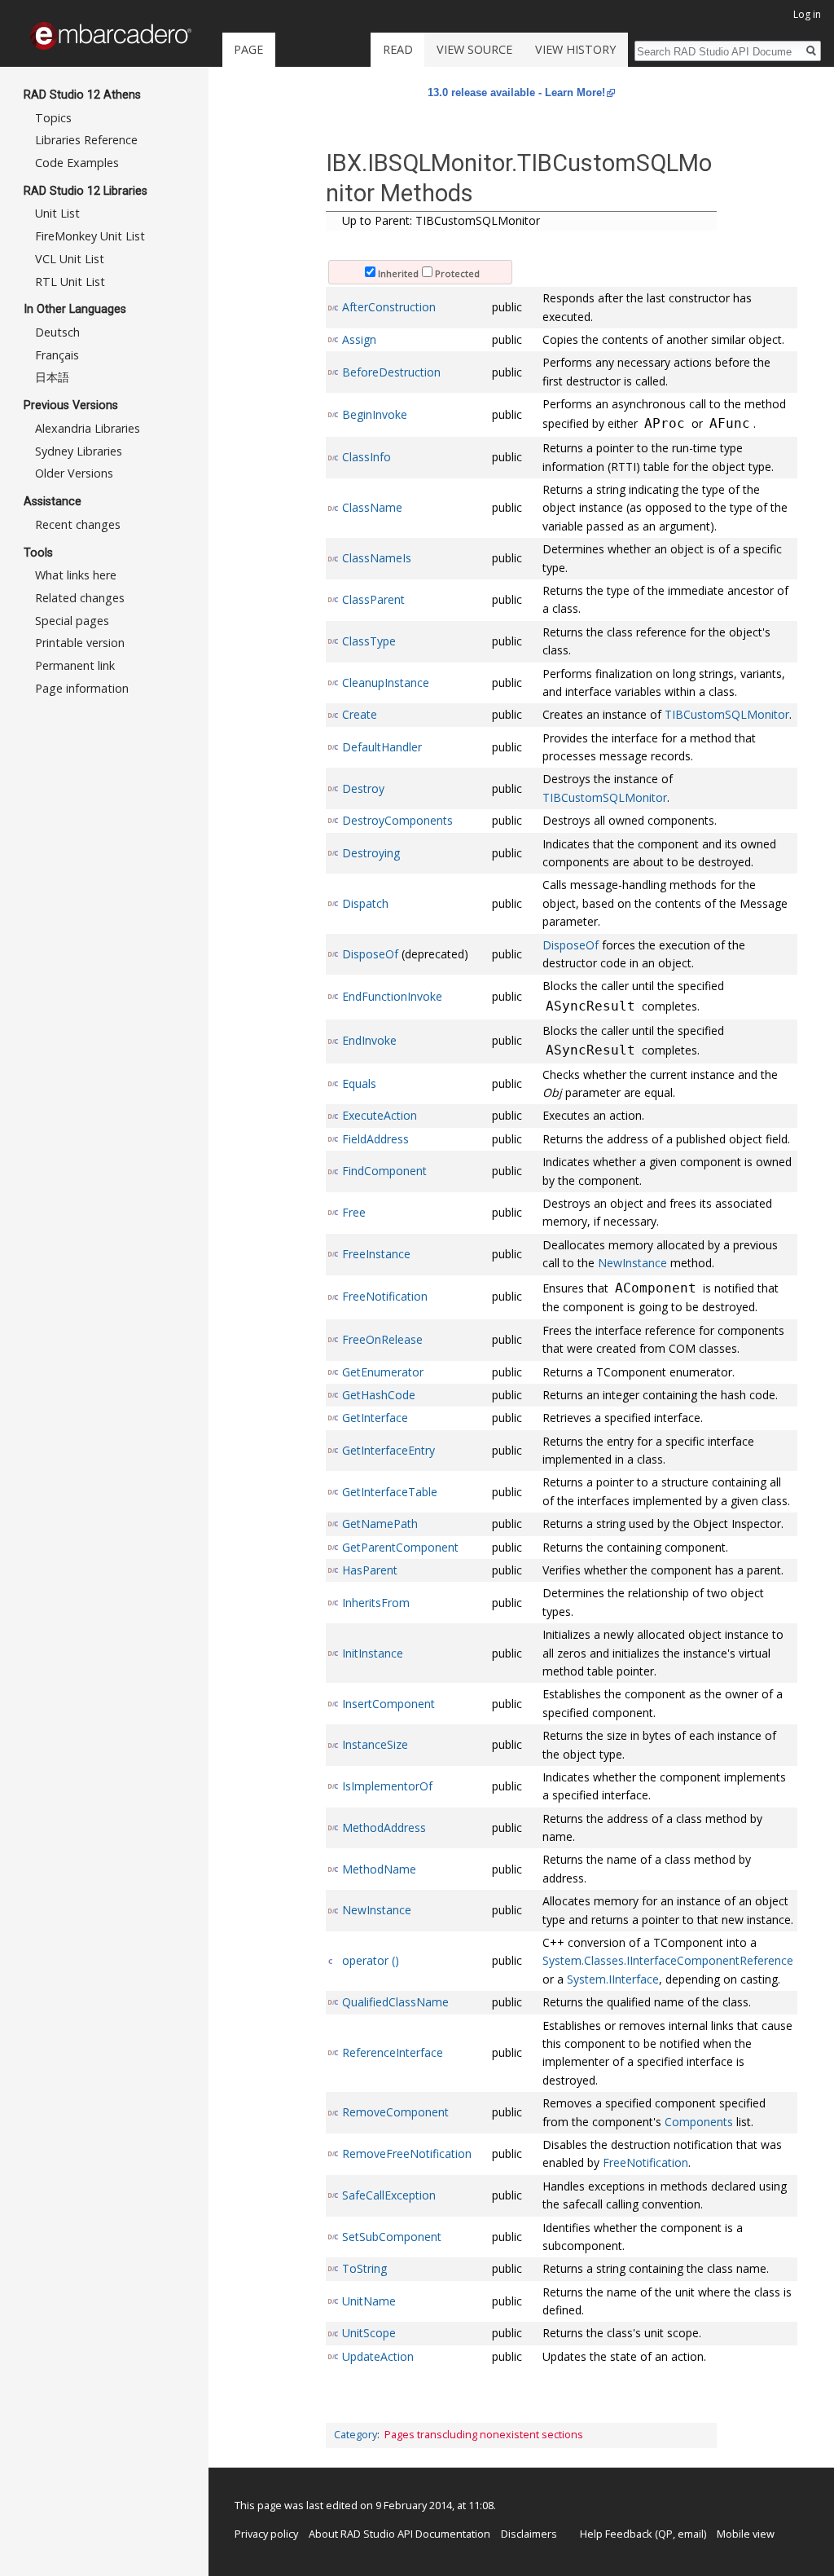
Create (360, 714)
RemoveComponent (395, 2112)
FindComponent (384, 1171)
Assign (359, 339)
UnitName (369, 2301)
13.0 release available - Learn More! (516, 92)
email (691, 2534)
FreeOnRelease (382, 1339)
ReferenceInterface (393, 2052)
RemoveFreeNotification (407, 2153)
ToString (364, 2268)
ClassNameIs (377, 558)
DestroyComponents (397, 820)
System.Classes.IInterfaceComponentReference (668, 1960)
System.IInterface (613, 1979)
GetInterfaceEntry (388, 1450)
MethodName (379, 1869)
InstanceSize (375, 1744)
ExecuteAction (380, 1115)
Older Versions (74, 473)
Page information (82, 688)
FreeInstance (376, 1254)
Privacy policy (266, 2534)
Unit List (57, 213)
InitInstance (373, 1653)
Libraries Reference (86, 140)
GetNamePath (380, 1524)
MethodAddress (384, 1827)
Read (398, 49)
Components (699, 2122)
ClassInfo (367, 457)
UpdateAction (378, 2356)
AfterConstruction (389, 307)
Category (356, 2435)
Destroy (363, 788)
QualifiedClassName (395, 2002)
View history (575, 49)
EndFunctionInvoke (392, 996)
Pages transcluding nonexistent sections (484, 2435)
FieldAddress (375, 1139)
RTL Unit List (70, 282)
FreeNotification (385, 1296)
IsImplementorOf (387, 1786)
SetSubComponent (392, 2237)
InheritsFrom (376, 1603)
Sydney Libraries (79, 451)
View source (474, 49)
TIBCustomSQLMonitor (727, 714)
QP (665, 2534)
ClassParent (373, 599)
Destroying (371, 853)
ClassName (372, 507)
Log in (807, 14)
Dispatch (365, 903)
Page (248, 49)
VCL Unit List (70, 259)
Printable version (80, 643)
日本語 (52, 377)
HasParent (370, 1570)
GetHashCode (379, 1395)
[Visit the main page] (111, 36)
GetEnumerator (383, 1372)
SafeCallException (389, 2195)
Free (354, 1212)
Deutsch (57, 332)
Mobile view (746, 2534)
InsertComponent (388, 1704)
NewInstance (632, 1263)
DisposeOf (370, 954)
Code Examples (77, 163)
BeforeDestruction (391, 372)
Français (57, 355)
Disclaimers (529, 2534)
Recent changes (78, 524)
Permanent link (75, 665)
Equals (359, 1083)
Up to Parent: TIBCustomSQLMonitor (441, 220)
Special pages (72, 621)
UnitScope (369, 2333)
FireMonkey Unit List (90, 236)
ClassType (369, 641)
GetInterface (375, 1418)
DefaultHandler (382, 747)
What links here (76, 575)
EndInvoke (369, 1040)
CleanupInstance (386, 683)
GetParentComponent (400, 1547)
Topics (53, 118)
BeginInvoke (375, 414)
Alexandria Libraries (88, 428)
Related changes (80, 598)
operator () (371, 1960)
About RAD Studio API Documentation (399, 2534)
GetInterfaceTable (390, 1492)
